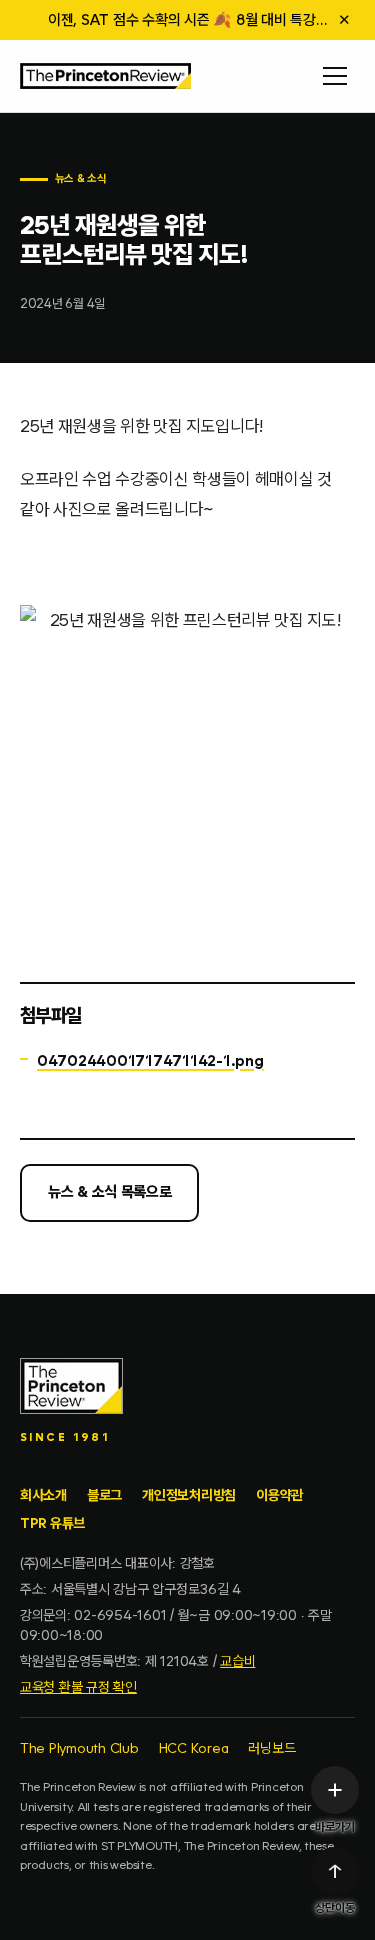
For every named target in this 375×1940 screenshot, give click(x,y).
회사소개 (43, 1495)
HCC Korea (194, 1748)
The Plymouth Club (79, 1748)
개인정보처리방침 (189, 1495)
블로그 (104, 1495)
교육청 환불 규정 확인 (78, 1687)
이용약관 (279, 1495)
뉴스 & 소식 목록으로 (109, 1192)
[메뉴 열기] (335, 76)
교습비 (237, 1661)
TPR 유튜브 (52, 1523)
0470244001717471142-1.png (150, 1061)
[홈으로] (105, 76)
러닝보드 (271, 1748)
